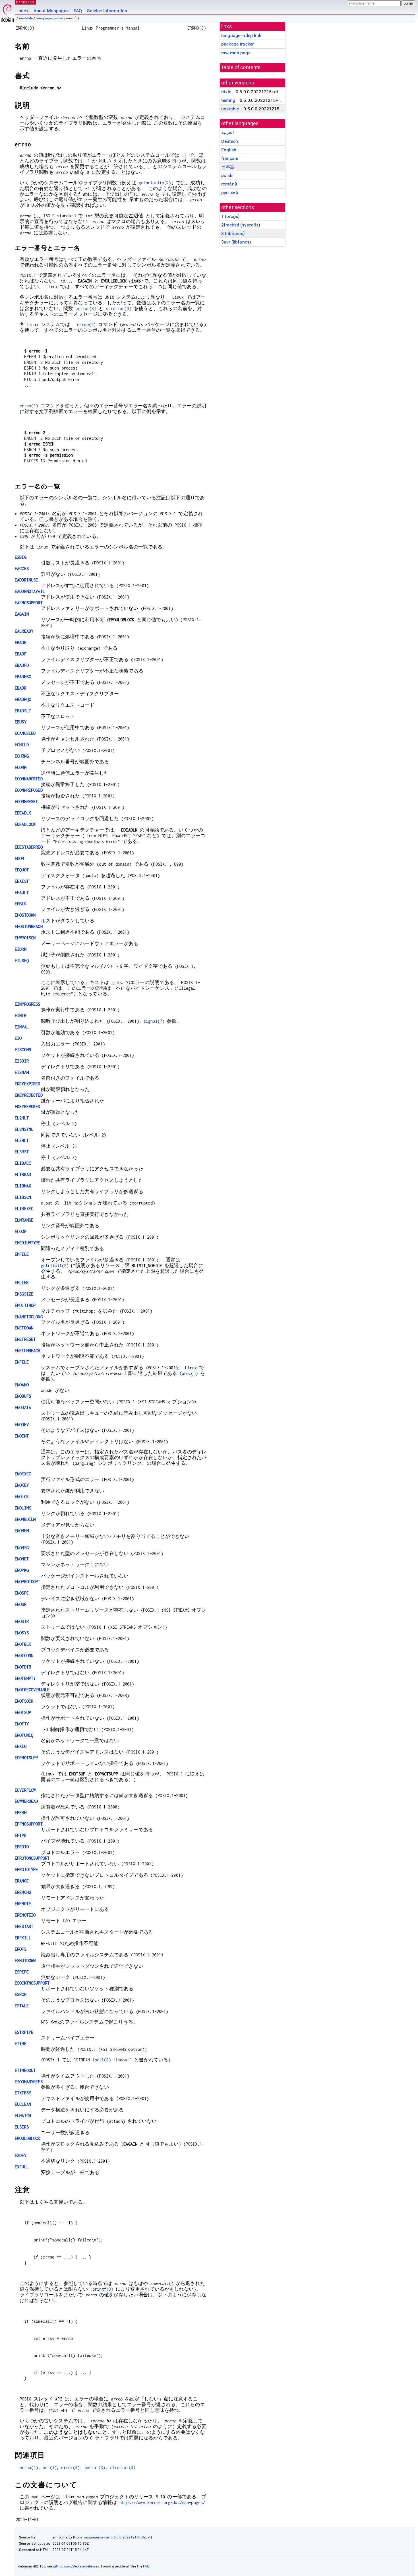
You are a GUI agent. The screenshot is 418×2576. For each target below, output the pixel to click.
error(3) (70, 2467)
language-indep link (241, 35)
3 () (233, 233)
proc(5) (190, 1373)
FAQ (78, 11)
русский (230, 193)
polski (227, 175)
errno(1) (86, 324)
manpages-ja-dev (49, 18)
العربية (227, 132)
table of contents (241, 67)
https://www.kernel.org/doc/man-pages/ (162, 2502)
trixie (226, 92)
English (229, 150)
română (229, 184)
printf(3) (103, 2289)
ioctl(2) (102, 2060)
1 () (230, 216)
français (230, 158)
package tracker (237, 44)
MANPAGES (25, 2)
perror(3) (86, 309)
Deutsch (230, 141)
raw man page (236, 53)
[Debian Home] (7, 12)
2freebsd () (241, 225)
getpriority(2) (155, 183)
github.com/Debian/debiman (76, 2566)
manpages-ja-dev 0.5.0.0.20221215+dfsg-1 (117, 2537)
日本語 (228, 167)
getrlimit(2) (55, 1266)
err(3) (50, 2467)
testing (228, 100)
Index (23, 11)
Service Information (107, 11)
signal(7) (154, 1021)
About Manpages (51, 11)
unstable (26, 18)
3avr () (236, 242)
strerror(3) (119, 309)
